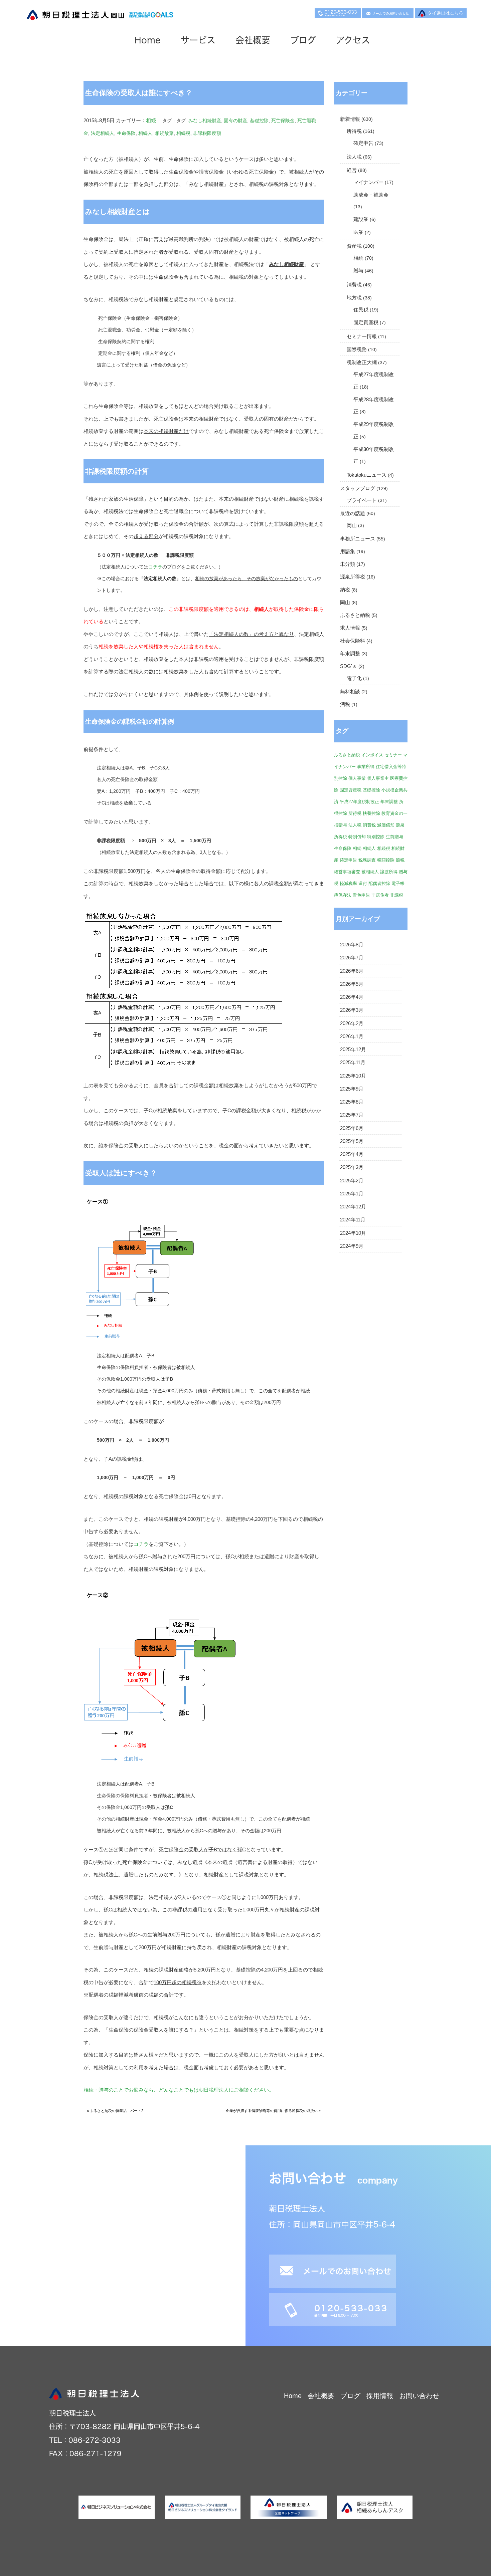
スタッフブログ (358, 488)
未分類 (348, 564)
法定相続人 (103, 133)
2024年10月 (353, 1233)
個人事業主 (378, 778)
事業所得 (366, 767)
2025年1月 (352, 1194)
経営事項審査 (347, 872)
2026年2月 (352, 1023)
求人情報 (350, 628)
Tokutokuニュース (367, 475)
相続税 (183, 133)
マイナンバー (368, 182)
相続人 (145, 133)
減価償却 (386, 825)
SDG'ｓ (349, 666)
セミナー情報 (362, 336)
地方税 (354, 298)
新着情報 (350, 119)
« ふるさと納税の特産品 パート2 (115, 2111)
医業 (358, 232)
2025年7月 (352, 1115)
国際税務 (357, 349)
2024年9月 (352, 1246)
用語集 (348, 551)
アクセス (353, 40)
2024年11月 (353, 1220)
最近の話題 (353, 513)
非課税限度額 (207, 133)
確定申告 (363, 143)
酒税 (345, 704)
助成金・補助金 (371, 195)
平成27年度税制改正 (359, 802)
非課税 (397, 895)
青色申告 (361, 895)
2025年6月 (352, 1128)
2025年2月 (352, 1181)
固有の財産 (235, 121)
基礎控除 (259, 121)
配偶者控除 (379, 883)
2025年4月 (352, 1154)
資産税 (354, 246)
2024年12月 (353, 1207)
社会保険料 (353, 641)
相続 (151, 120)
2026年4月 (352, 997)
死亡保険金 (283, 121)
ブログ (303, 40)
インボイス (372, 755)
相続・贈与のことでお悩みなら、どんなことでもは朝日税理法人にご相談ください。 (179, 2090)
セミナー (393, 755)
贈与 (358, 271)
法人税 (354, 157)
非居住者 (380, 895)
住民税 (361, 310)
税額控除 (386, 860)
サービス (198, 40)
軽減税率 (348, 883)
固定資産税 (366, 322)
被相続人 (370, 872)
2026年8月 (352, 945)
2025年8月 (352, 1102)
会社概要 (253, 40)
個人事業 (357, 778)
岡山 (352, 525)
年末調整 (350, 654)
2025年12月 (353, 1049)
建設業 (361, 219)
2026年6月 (352, 971)
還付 (363, 883)
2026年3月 (352, 1010)
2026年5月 (352, 984)
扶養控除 (371, 813)
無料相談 (350, 692)
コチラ (155, 567)
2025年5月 (352, 1141)
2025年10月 (353, 1076)
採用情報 (380, 2396)
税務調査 (367, 860)
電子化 (354, 678)
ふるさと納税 (355, 615)
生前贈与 (394, 837)
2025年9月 (352, 1089)
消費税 (354, 285)
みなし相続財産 (205, 121)
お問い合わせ (419, 2396)
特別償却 (357, 837)
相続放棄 (164, 133)
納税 (345, 590)
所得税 (354, 131)
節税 (400, 860)
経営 (352, 170)
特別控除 (376, 837)
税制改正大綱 (362, 363)
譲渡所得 (389, 872)
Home (147, 40)
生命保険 (126, 133)
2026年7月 (352, 958)
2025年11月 (353, 1063)
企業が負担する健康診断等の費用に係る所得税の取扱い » (273, 2111)
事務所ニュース (358, 539)
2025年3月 (352, 1167)
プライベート (362, 500)
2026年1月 (352, 1036)
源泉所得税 (353, 577)
